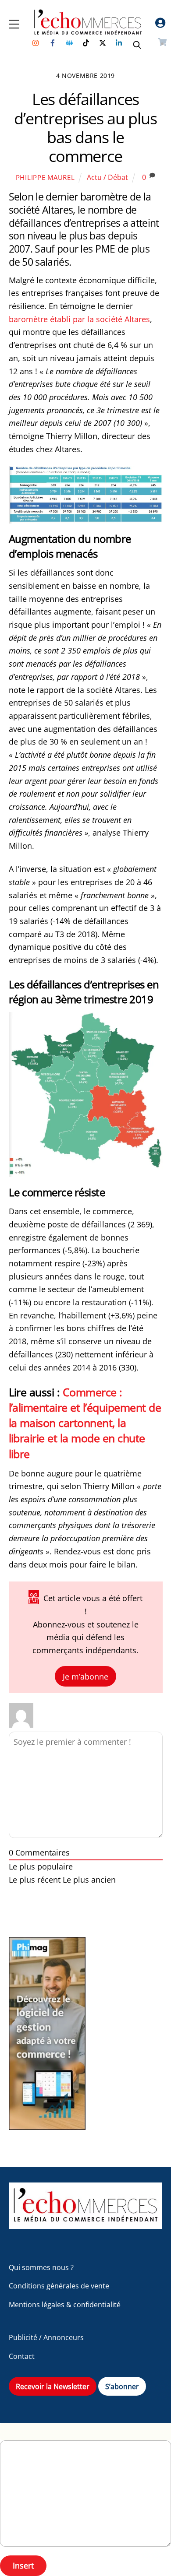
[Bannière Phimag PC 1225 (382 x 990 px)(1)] (47, 2127)
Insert (23, 2565)
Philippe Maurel (45, 177)
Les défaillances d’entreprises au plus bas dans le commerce (85, 128)
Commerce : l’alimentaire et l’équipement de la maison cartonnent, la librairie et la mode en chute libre (85, 1423)
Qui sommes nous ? (41, 2267)
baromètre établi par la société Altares (79, 319)
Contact (22, 2356)
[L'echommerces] (86, 2225)
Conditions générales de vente (59, 2286)
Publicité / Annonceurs (46, 2337)
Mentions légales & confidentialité (65, 2305)
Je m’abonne (85, 1676)
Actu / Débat (107, 177)
